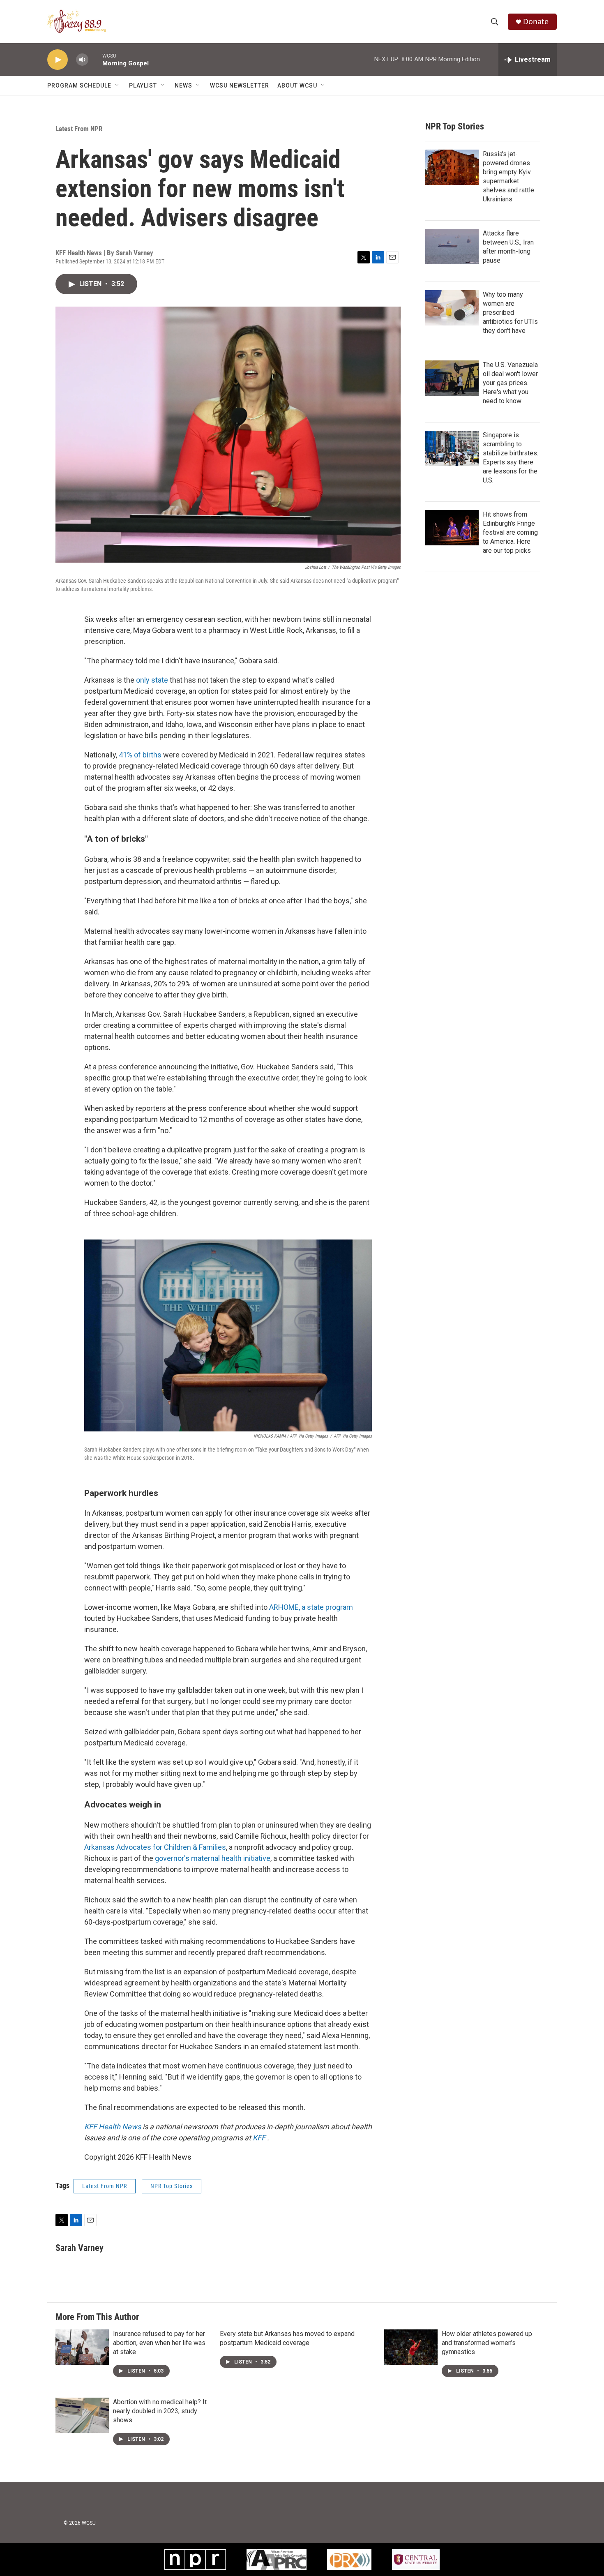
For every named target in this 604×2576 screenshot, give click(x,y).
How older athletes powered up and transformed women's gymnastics (487, 2343)
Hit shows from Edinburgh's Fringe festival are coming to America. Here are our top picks (510, 532)
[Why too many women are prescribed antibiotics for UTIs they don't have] (452, 308)
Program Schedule (79, 85)
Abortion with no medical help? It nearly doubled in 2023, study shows (160, 2411)
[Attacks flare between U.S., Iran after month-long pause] (452, 247)
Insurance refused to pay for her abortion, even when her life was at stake (159, 2343)
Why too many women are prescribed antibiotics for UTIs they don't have (510, 313)
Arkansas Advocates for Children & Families (155, 1847)
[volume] (82, 60)
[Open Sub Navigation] (118, 85)
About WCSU (297, 85)
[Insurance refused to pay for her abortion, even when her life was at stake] (82, 2347)
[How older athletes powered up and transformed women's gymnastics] (411, 2347)
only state (152, 680)
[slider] (95, 59)
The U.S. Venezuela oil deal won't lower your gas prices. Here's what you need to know (510, 383)
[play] (58, 60)
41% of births (140, 755)
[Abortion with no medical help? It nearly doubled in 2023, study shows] (82, 2415)
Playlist (143, 85)
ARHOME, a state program (311, 1607)
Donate (536, 22)
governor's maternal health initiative (213, 1858)
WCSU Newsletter (240, 85)
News (183, 85)
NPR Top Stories (172, 2186)
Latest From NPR (79, 129)
